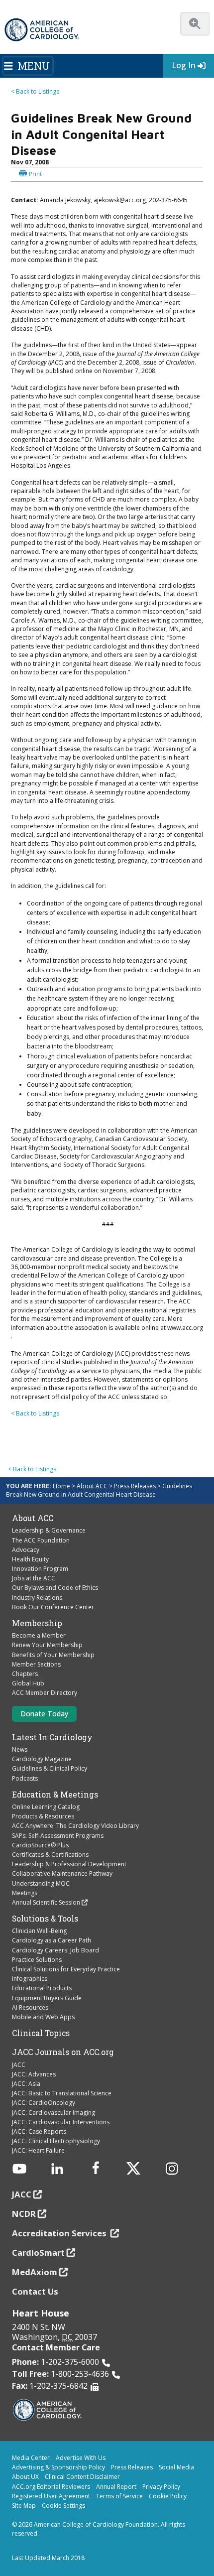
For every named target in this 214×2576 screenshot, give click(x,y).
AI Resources (30, 2007)
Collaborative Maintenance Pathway (62, 1873)
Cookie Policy (168, 2496)
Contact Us (35, 2291)
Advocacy (26, 1550)
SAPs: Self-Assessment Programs (58, 1836)
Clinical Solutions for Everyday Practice (66, 1969)
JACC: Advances (34, 2074)
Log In (184, 65)
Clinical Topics (41, 2033)
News (20, 1749)
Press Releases (135, 1486)
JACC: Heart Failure (38, 2150)
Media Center (31, 2458)
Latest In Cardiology (52, 1737)
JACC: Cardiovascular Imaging (53, 2113)
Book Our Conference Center (53, 1607)
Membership (37, 1623)
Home (61, 1486)
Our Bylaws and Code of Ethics (55, 1588)
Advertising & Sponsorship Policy (58, 2467)
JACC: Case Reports (39, 2131)
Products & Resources (43, 1816)
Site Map (24, 2506)
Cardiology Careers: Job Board (55, 1950)
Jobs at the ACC (34, 1578)
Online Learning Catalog (46, 1807)
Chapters (25, 1674)
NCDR (24, 2214)
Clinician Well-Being (39, 1931)
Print (35, 174)
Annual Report (116, 2487)
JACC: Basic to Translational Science (62, 2093)
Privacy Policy (161, 2487)
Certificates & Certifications (50, 1855)
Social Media (176, 2467)
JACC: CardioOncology (44, 2103)
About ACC (92, 1486)
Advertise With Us (81, 2458)
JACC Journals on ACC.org (63, 2052)
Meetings (25, 1893)
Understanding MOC (41, 1883)
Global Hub (28, 1683)
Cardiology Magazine (42, 1759)
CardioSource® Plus (40, 1845)
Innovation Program (40, 1569)
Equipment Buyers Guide (47, 1998)
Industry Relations (37, 1598)
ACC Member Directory (45, 1693)
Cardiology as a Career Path (52, 1940)
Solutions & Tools (45, 1919)
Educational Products (42, 1988)
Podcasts (25, 1778)
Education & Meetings (55, 1795)
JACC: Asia (26, 2084)
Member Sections (36, 1664)
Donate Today (44, 1714)
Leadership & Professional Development (69, 1864)
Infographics (30, 1979)
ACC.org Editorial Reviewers (51, 2487)
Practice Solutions (37, 1960)
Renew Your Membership (47, 1645)
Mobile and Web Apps (43, 2017)
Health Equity (30, 1559)
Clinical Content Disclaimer (82, 2477)
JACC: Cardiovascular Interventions (61, 2122)
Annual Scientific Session (46, 1902)
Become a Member (39, 1635)
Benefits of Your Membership (53, 1655)
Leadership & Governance (49, 1530)
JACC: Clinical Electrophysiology (56, 2141)
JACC (19, 2065)
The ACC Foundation (41, 1540)
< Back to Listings (35, 91)
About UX (25, 2477)
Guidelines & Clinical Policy (50, 1768)
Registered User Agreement (51, 2496)
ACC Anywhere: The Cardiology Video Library (75, 1826)
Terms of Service (119, 2496)
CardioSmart (38, 2253)
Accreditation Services (60, 2233)
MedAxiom (35, 2272)
